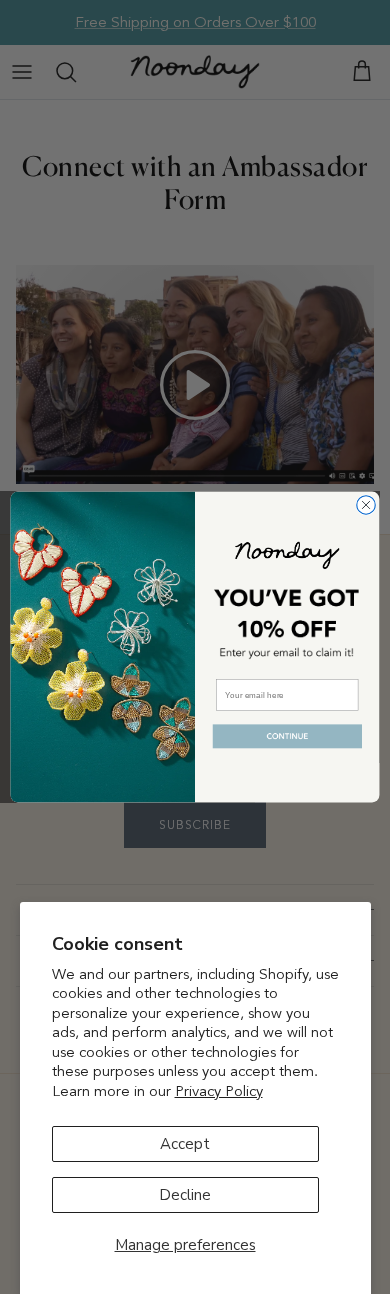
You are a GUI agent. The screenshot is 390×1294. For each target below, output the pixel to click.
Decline (185, 1195)
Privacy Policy (219, 1091)
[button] (287, 736)
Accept (185, 1144)
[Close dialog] (366, 505)
